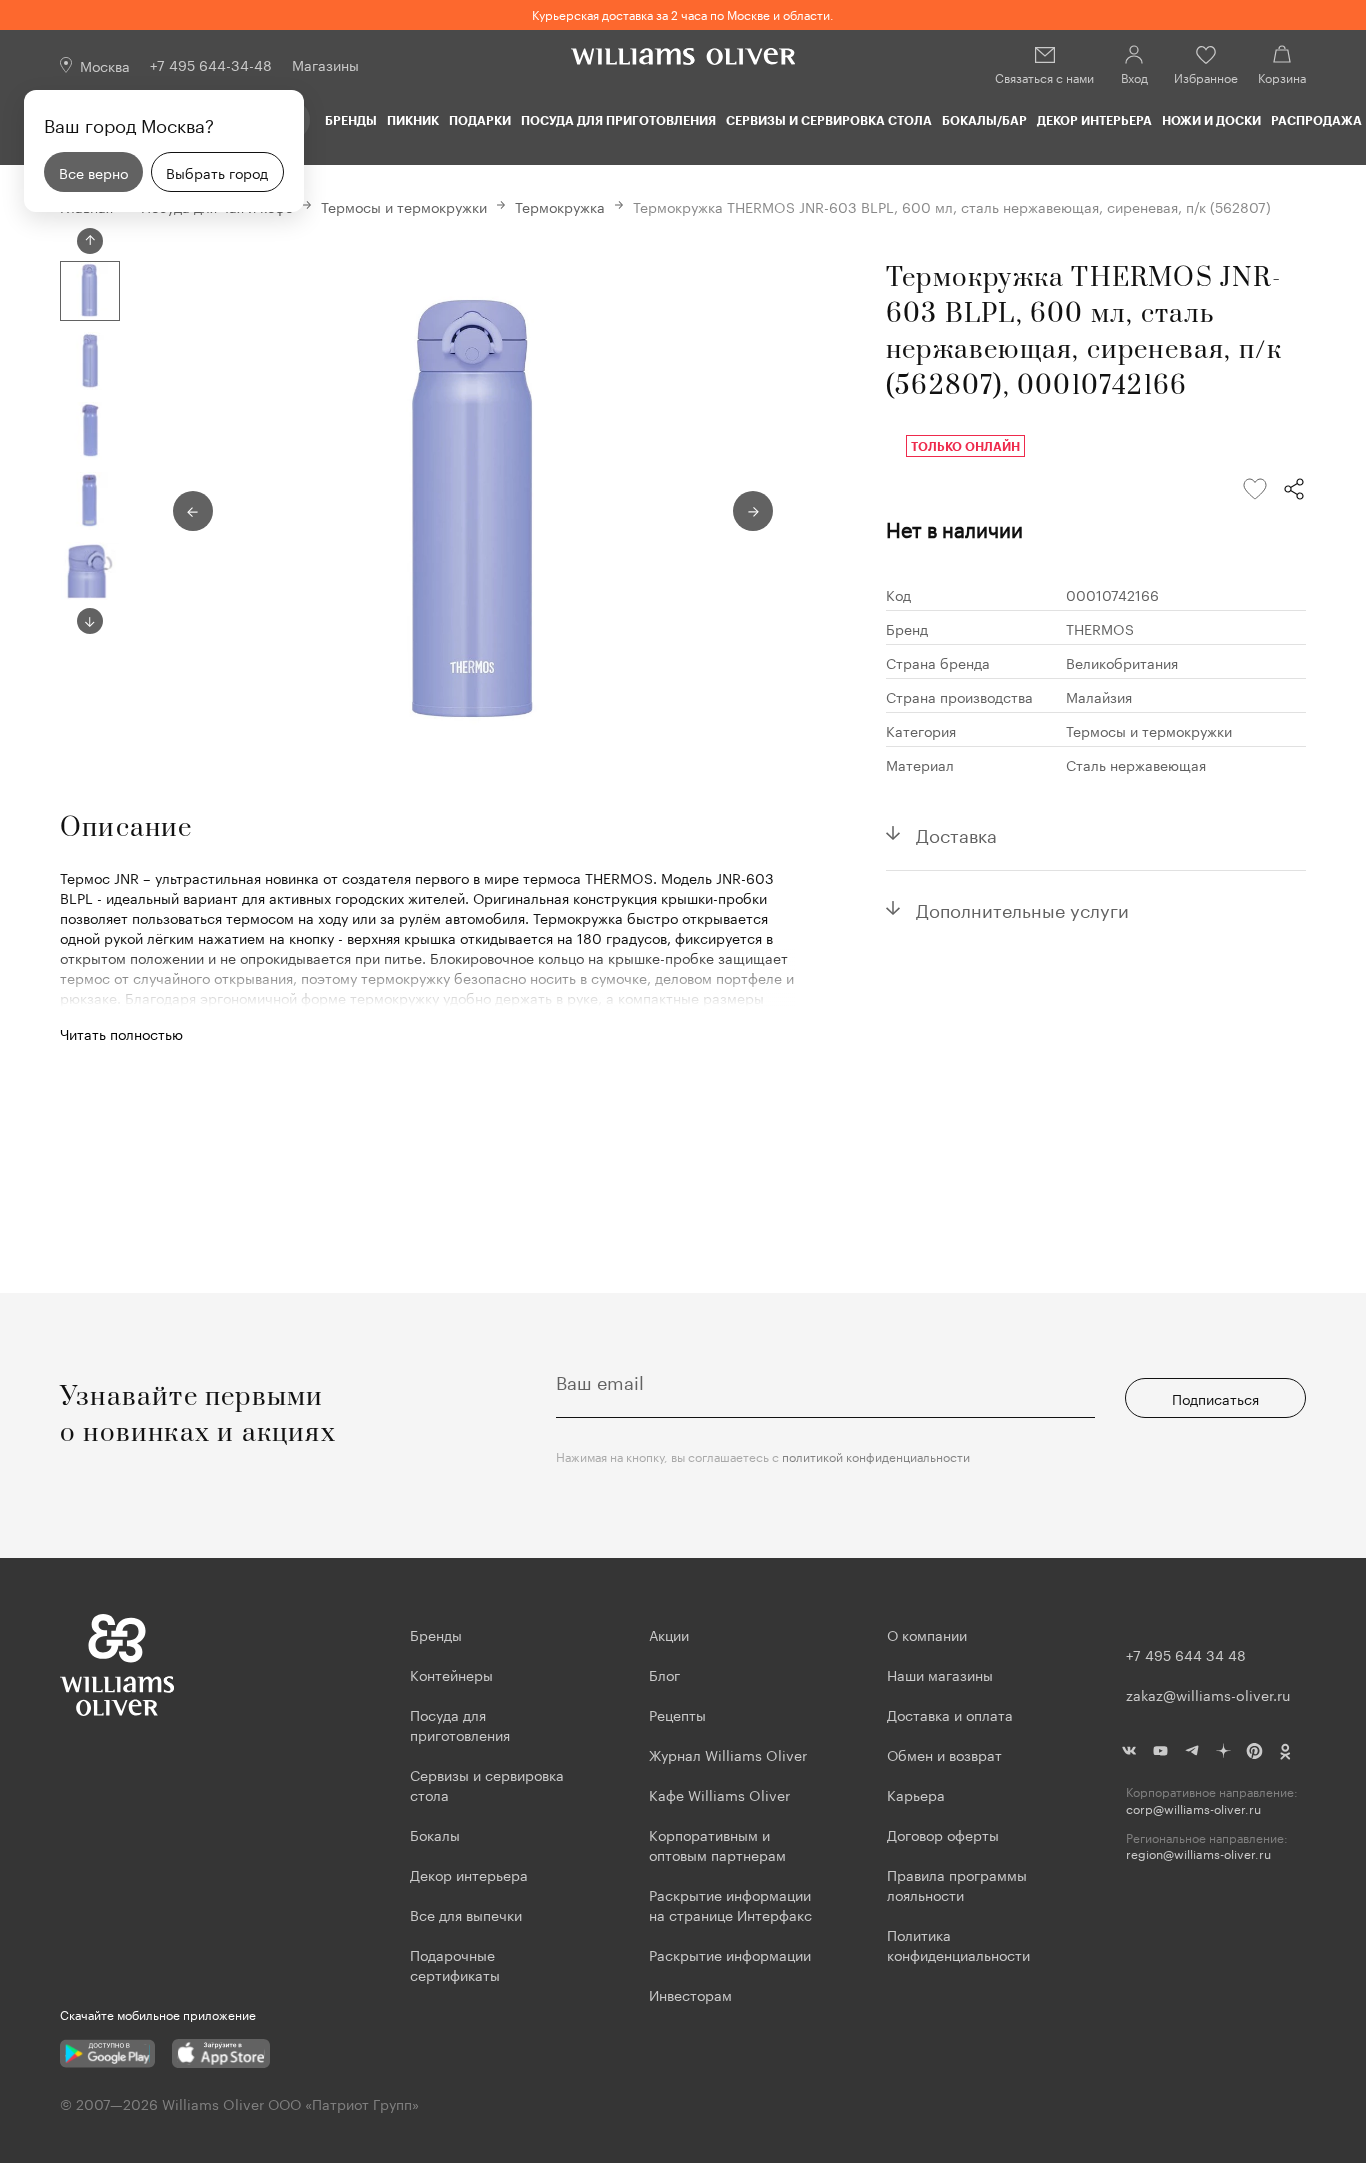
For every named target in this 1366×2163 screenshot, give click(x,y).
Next (90, 621)
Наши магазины (940, 1674)
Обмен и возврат (944, 1754)
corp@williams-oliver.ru (1193, 1808)
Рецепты (677, 1714)
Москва (105, 65)
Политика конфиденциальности (958, 1944)
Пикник (413, 120)
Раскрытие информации (730, 1954)
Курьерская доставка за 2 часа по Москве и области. (683, 13)
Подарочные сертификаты (455, 1964)
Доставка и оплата (950, 1714)
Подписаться (1215, 1398)
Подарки (480, 120)
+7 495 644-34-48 (211, 64)
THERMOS (1100, 628)
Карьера (916, 1794)
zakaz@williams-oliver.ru (1208, 1694)
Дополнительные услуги (1022, 908)
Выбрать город (217, 172)
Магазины (325, 64)
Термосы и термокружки (404, 206)
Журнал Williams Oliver (728, 1754)
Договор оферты (943, 1834)
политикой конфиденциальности (876, 1455)
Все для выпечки (466, 1914)
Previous (90, 241)
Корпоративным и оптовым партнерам (717, 1844)
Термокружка (560, 206)
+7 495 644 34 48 (1186, 1654)
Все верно (93, 172)
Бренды (351, 120)
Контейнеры (451, 1674)
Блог (664, 1674)
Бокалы (435, 1834)
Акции (669, 1634)
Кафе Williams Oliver (719, 1794)
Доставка (956, 833)
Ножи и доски (1211, 120)
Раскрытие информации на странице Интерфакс (730, 1904)
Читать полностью (121, 1033)
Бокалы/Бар (984, 120)
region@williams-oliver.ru (1198, 1853)
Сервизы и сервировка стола (829, 120)
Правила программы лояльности (957, 1884)
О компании (927, 1634)
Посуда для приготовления (618, 120)
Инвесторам (692, 1994)
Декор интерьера (1094, 120)
